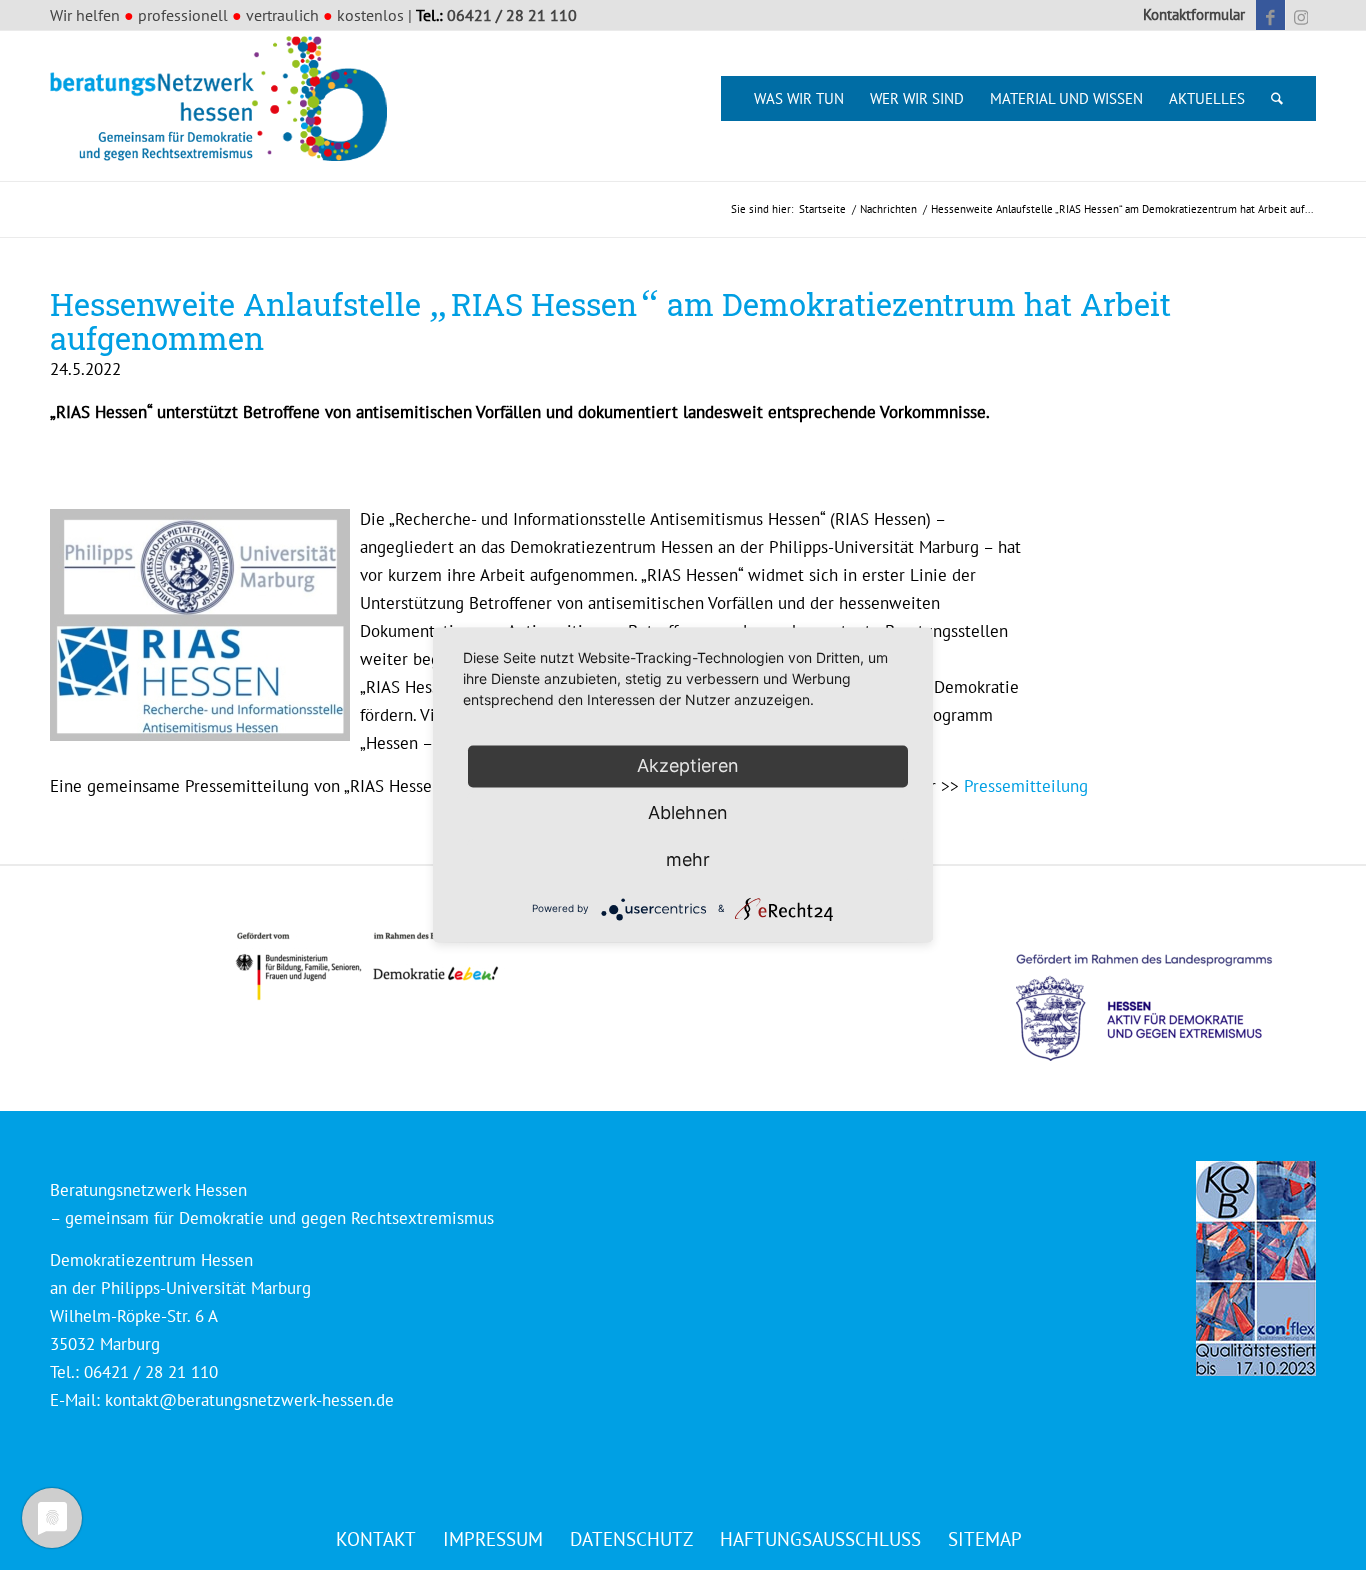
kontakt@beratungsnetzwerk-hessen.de (249, 1400)
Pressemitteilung (1026, 786)
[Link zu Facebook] (1270, 15)
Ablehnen (688, 812)
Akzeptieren (688, 765)
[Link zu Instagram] (1301, 15)
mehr (688, 859)
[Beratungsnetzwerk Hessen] (225, 106)
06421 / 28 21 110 (512, 15)
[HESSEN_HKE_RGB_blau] (1166, 988)
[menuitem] (1189, 15)
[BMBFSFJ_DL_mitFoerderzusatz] (367, 966)
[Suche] (1277, 98)
